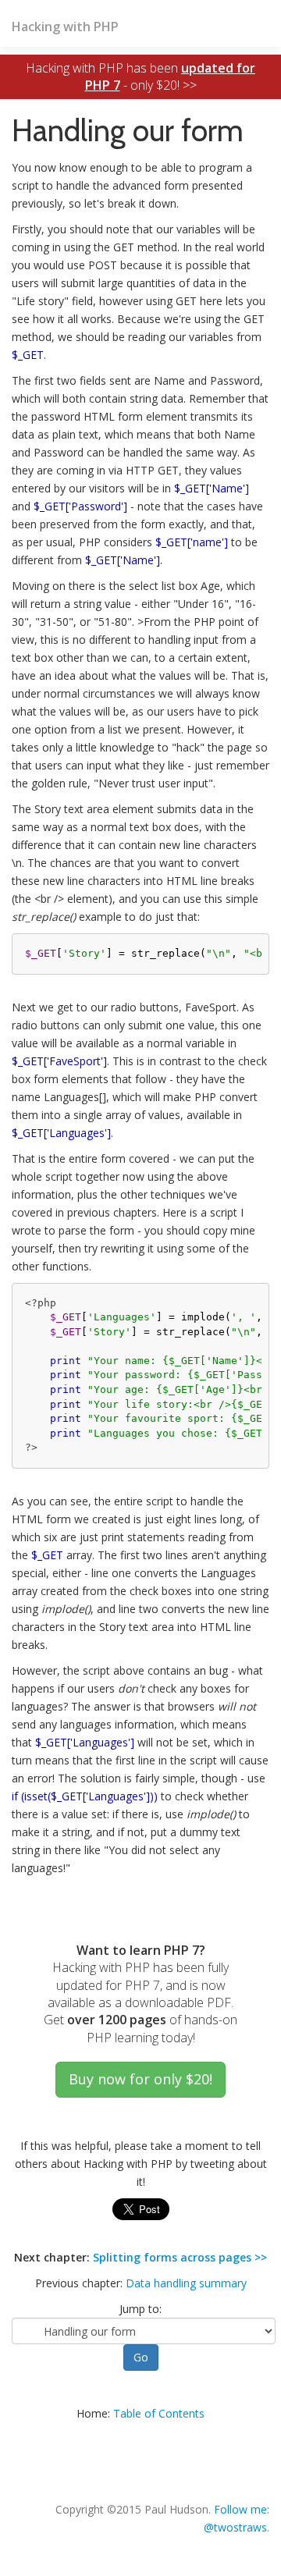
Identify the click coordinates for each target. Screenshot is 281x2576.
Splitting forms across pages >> (180, 2257)
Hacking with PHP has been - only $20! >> (140, 76)
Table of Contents (159, 2413)
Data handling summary (186, 2283)
